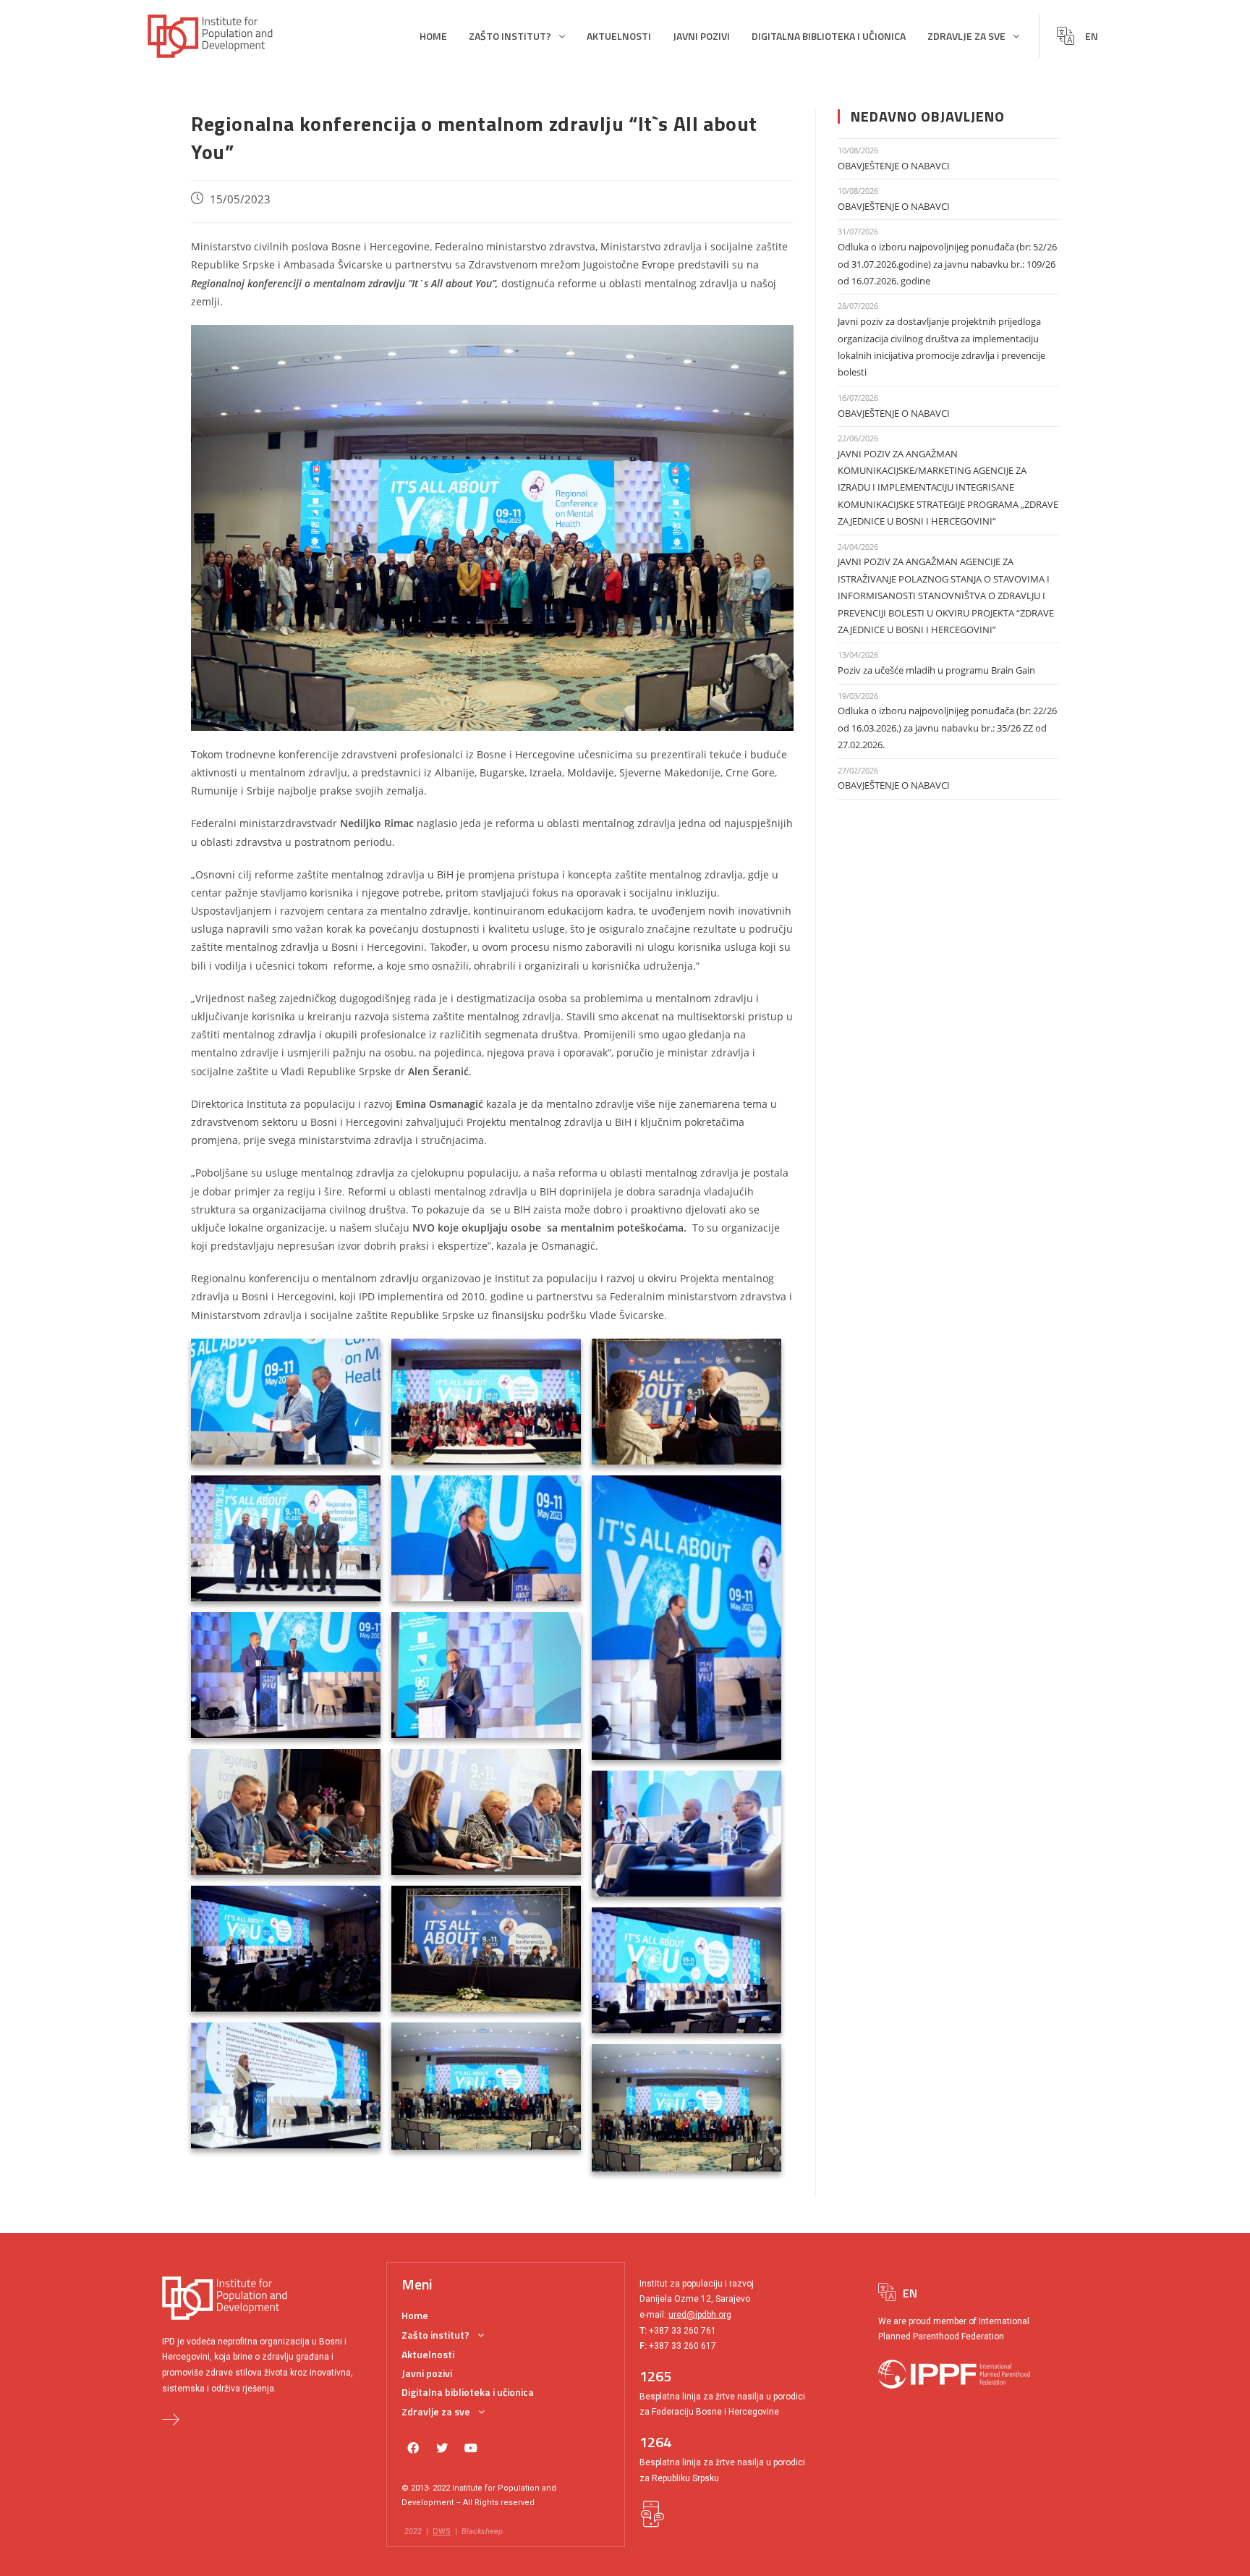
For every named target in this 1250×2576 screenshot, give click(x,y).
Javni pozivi (701, 36)
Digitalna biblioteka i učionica (829, 36)
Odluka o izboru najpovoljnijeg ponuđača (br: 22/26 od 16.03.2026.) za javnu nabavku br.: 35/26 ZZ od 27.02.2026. (947, 728)
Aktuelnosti (619, 36)
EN (1092, 36)
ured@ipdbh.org (700, 2315)
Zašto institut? (510, 36)
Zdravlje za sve (966, 36)
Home (433, 36)
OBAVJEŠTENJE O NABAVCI (894, 166)
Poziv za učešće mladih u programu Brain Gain (936, 670)
